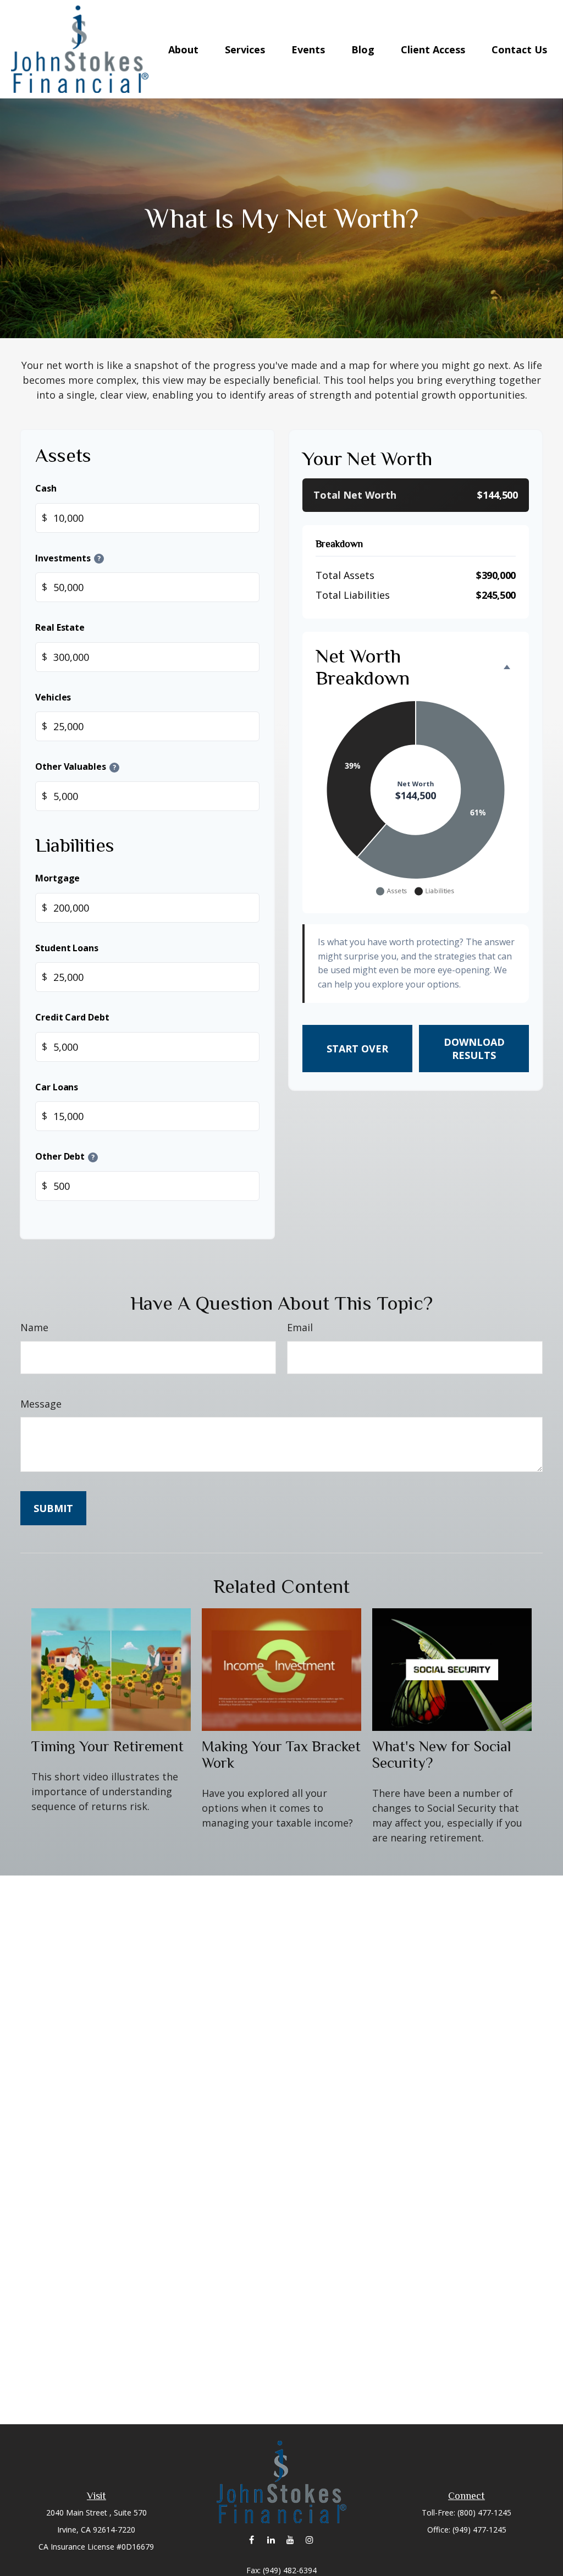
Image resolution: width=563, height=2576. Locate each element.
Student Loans (67, 947)
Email (300, 1327)
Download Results (474, 1049)
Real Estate (60, 627)
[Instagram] (309, 2539)
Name (34, 1327)
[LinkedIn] (271, 2539)
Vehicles (53, 697)
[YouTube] (290, 2539)
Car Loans (57, 1087)
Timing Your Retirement (107, 1746)
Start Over (357, 1049)
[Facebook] (252, 2539)
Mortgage (57, 878)
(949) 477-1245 (479, 2530)
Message (41, 1404)
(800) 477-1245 (484, 2512)
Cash (46, 488)
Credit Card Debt (72, 1017)
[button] (183, 49)
